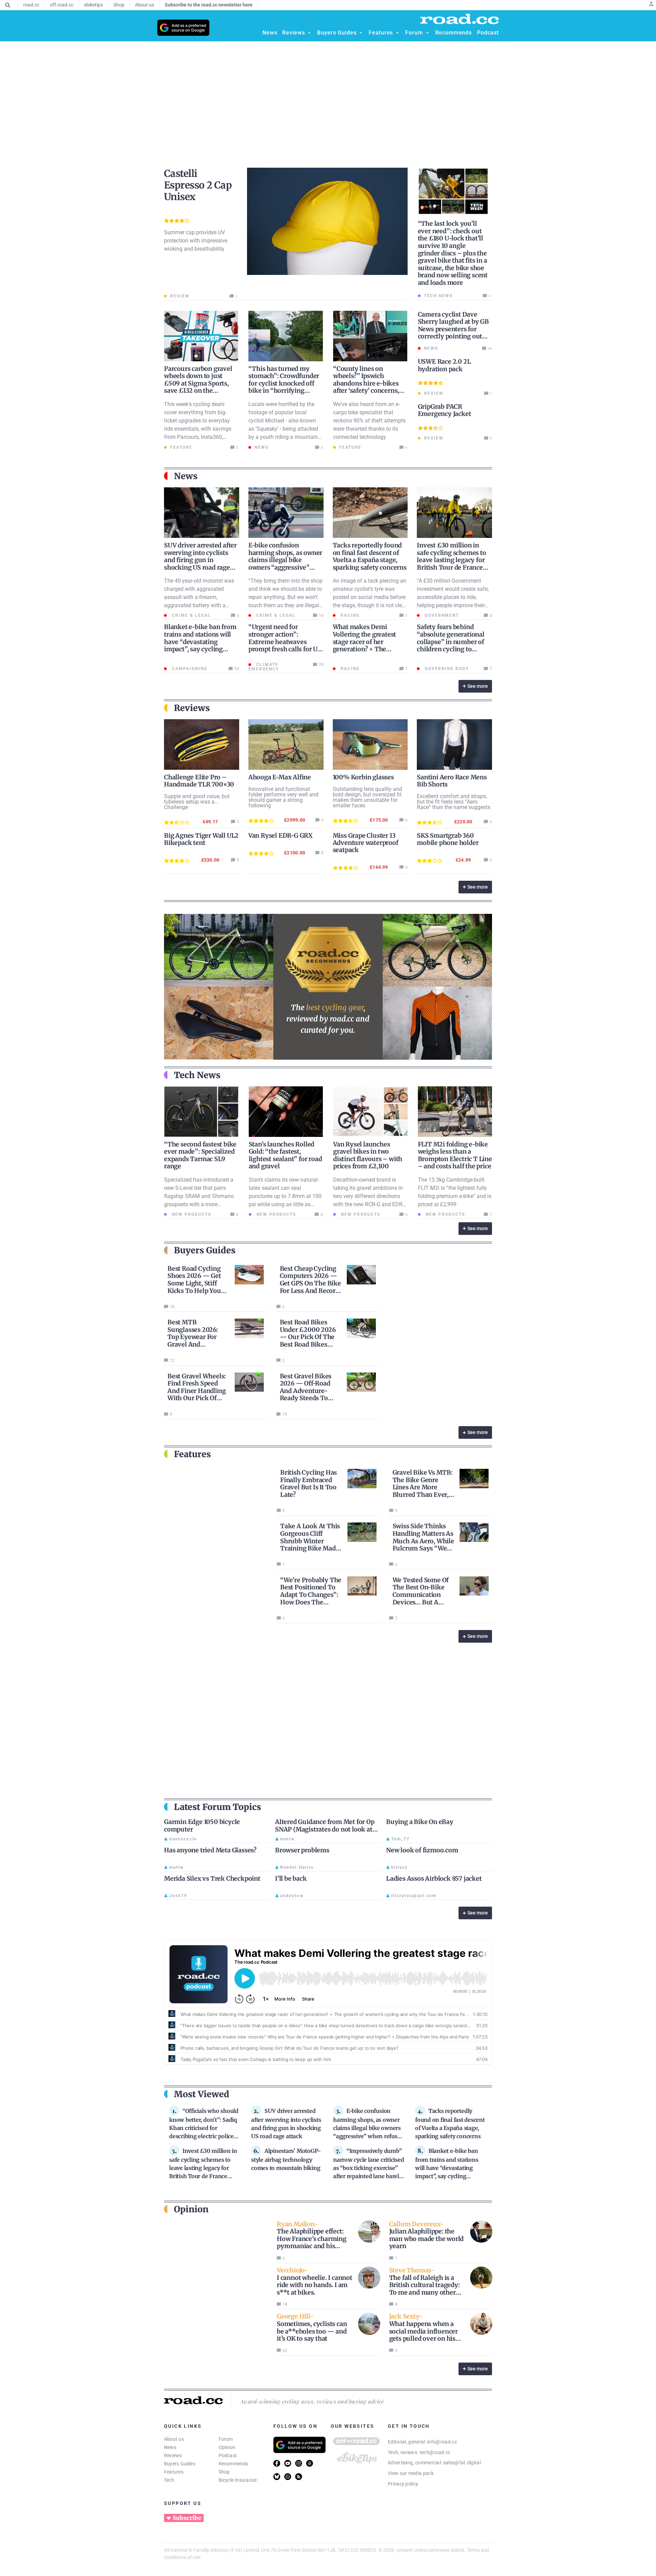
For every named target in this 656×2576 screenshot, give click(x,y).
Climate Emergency (264, 667)
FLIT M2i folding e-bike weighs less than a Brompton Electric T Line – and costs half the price (455, 1155)
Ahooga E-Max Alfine (280, 777)
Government (441, 615)
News (170, 2447)
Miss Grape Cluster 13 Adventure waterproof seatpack (366, 843)
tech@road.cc (435, 2452)
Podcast (228, 2455)
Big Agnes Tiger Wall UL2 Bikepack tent (201, 839)
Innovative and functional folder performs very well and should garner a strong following (283, 797)
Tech (169, 2480)
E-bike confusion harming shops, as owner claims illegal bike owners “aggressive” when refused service (285, 560)
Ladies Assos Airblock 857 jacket (434, 1878)
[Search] (8, 5)
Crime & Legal (191, 615)
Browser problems (302, 1850)
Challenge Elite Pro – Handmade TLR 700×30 (199, 781)
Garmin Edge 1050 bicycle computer (202, 1826)
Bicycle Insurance (238, 2480)
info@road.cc (442, 2442)
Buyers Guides (180, 2464)
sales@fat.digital (462, 2463)
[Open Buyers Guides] (361, 33)
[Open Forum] (427, 33)
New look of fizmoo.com (422, 1850)
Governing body (446, 669)
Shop (224, 2472)
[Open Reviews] (309, 33)
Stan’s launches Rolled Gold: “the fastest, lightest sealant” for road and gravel (285, 1155)
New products (191, 1214)
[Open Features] (397, 33)
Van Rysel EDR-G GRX (281, 836)
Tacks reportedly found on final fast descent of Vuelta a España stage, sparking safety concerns (370, 556)
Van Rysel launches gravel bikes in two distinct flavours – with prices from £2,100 (368, 1155)
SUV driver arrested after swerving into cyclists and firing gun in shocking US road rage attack (200, 560)
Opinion (227, 2447)
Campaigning (189, 669)
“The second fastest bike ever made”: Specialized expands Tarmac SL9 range (200, 1155)
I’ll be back (291, 1878)
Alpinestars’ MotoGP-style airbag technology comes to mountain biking (286, 2159)
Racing (349, 615)
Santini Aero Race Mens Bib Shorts (452, 781)
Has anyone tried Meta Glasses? (210, 1850)
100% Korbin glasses (363, 777)
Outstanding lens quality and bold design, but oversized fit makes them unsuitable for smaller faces (367, 797)
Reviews (173, 2455)
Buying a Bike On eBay (420, 1822)
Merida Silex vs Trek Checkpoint (212, 1878)
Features (174, 2472)
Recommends (234, 2464)
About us (174, 2439)
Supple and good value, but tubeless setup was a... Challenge (197, 802)
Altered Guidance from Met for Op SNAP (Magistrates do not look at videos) (325, 1829)
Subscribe (187, 2518)
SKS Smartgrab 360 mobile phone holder (448, 839)
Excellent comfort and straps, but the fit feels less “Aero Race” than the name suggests (454, 802)
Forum (226, 2439)
